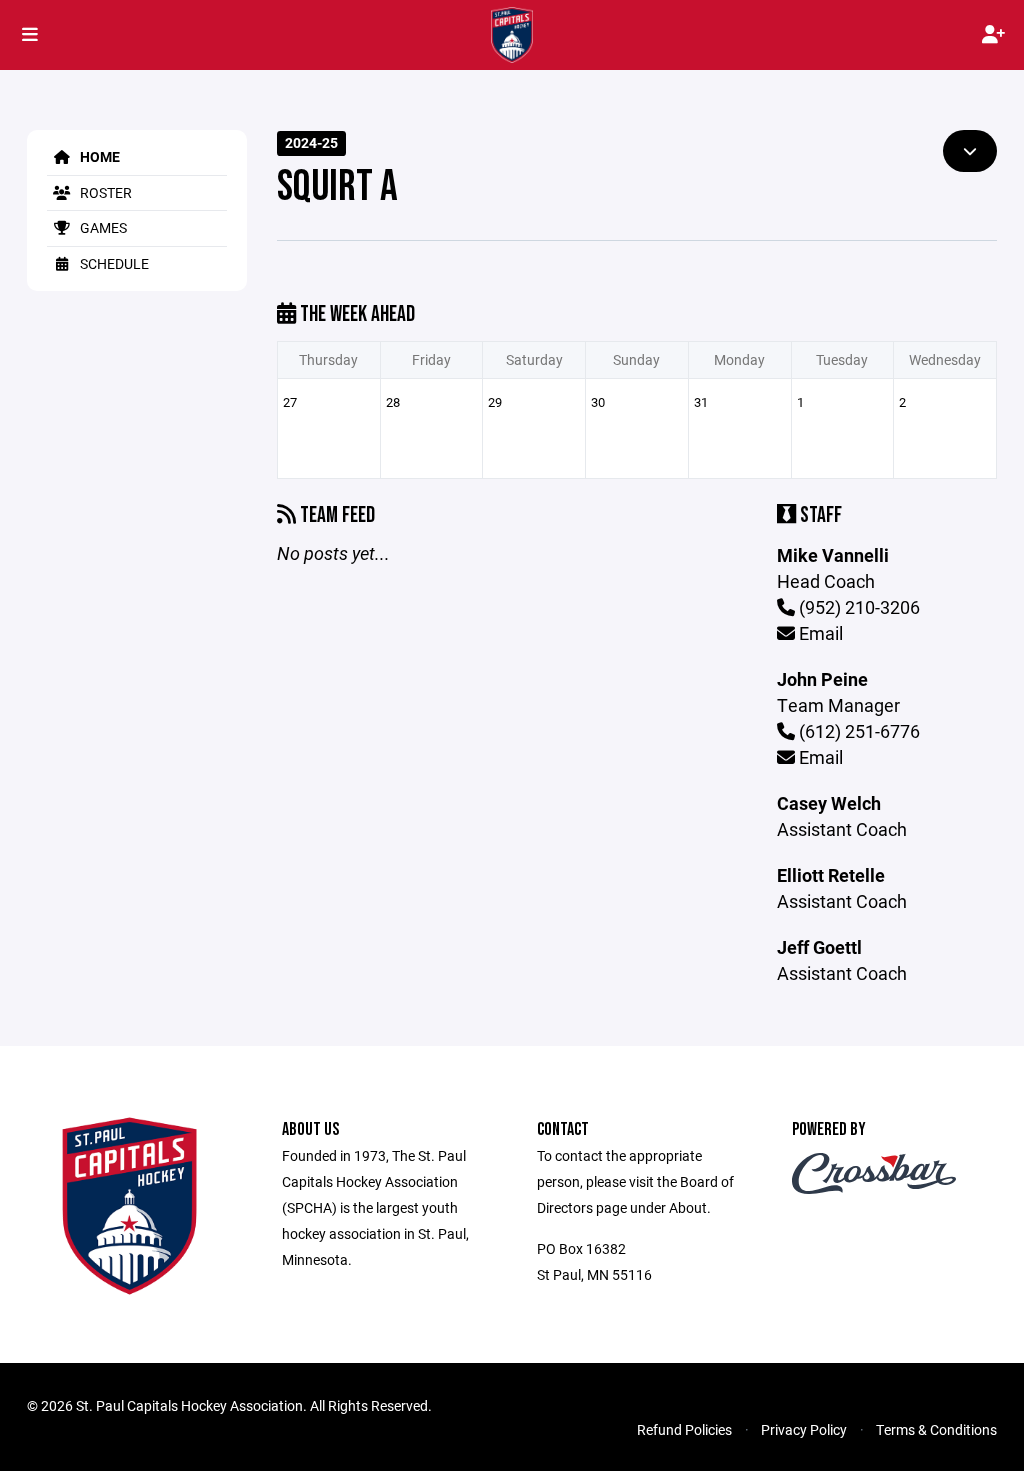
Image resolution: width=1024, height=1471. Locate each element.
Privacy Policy (804, 1429)
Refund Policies (684, 1429)
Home (98, 156)
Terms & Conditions (936, 1429)
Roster (104, 192)
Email (819, 633)
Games (102, 227)
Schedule (113, 263)
